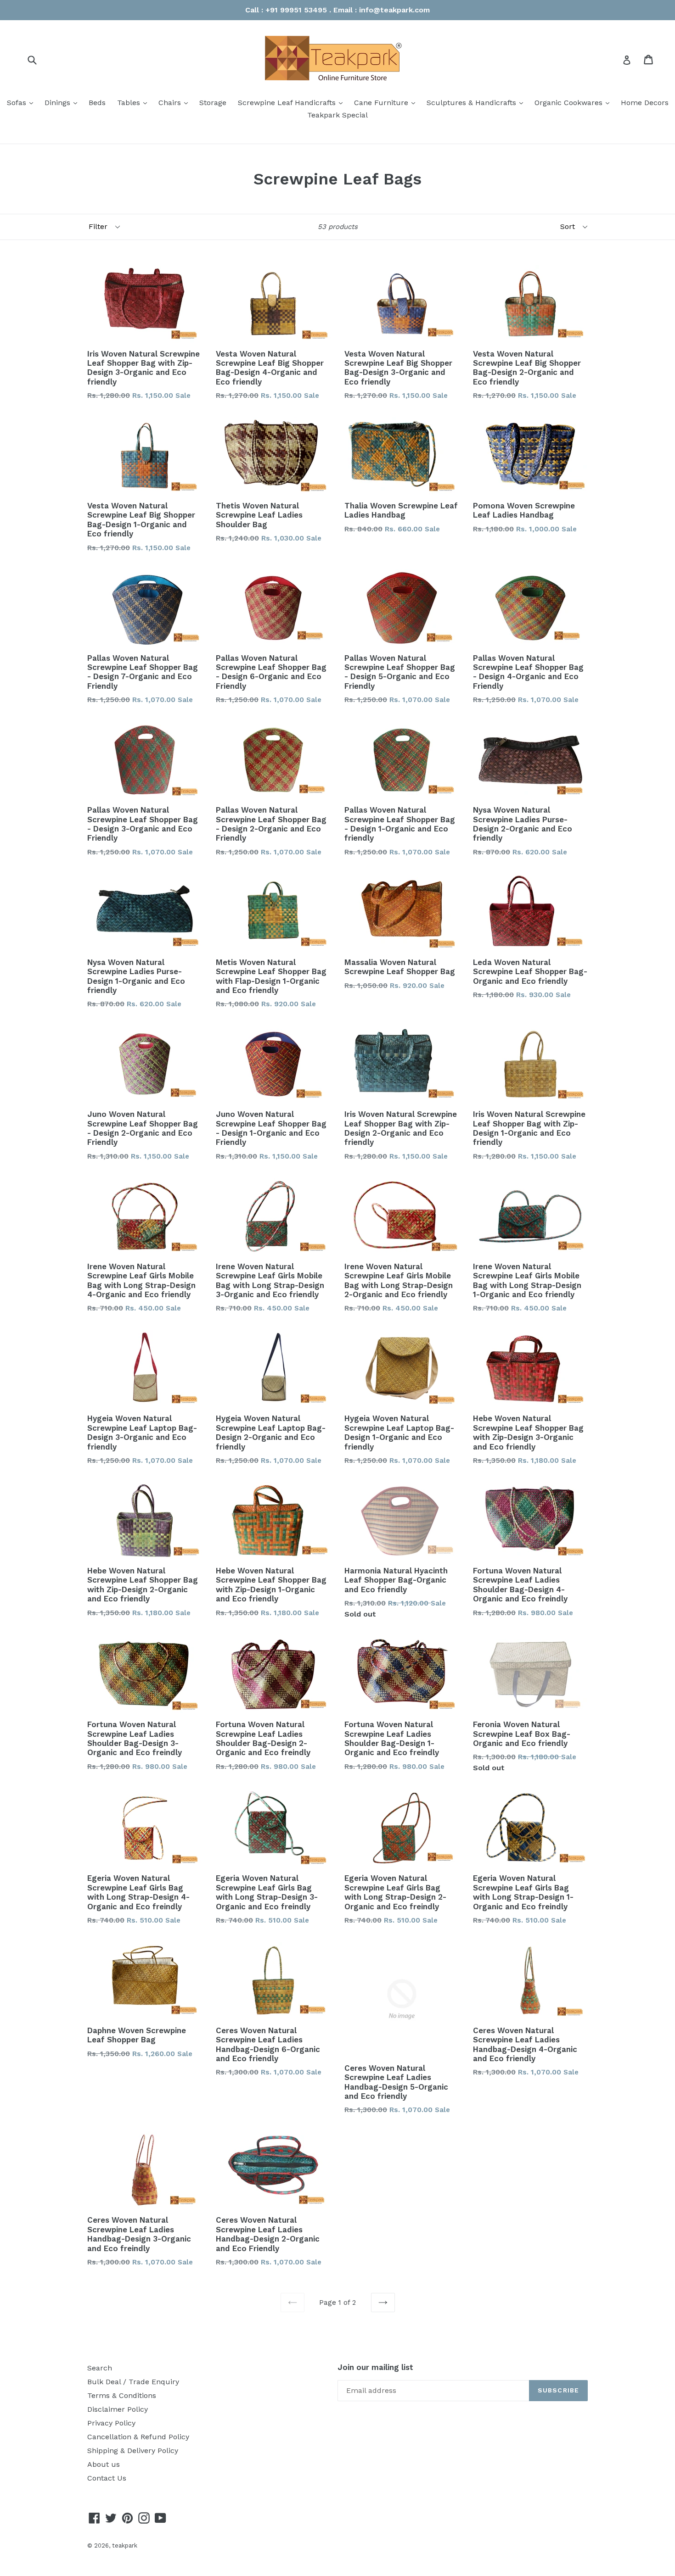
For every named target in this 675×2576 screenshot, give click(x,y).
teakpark (125, 2545)
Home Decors (645, 103)
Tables (134, 102)
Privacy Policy (111, 2423)
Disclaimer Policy (118, 2409)
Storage (213, 103)
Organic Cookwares (574, 102)
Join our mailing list (375, 2367)
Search (100, 2368)
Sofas (22, 102)
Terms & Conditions (122, 2395)
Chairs (175, 102)
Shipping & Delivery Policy (133, 2451)
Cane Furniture (387, 102)
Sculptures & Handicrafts (477, 102)
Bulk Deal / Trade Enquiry (133, 2382)
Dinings (63, 102)
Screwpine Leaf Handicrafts (292, 102)
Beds (97, 103)
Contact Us (107, 2478)
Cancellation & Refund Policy (138, 2437)
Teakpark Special (337, 115)
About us (104, 2464)
